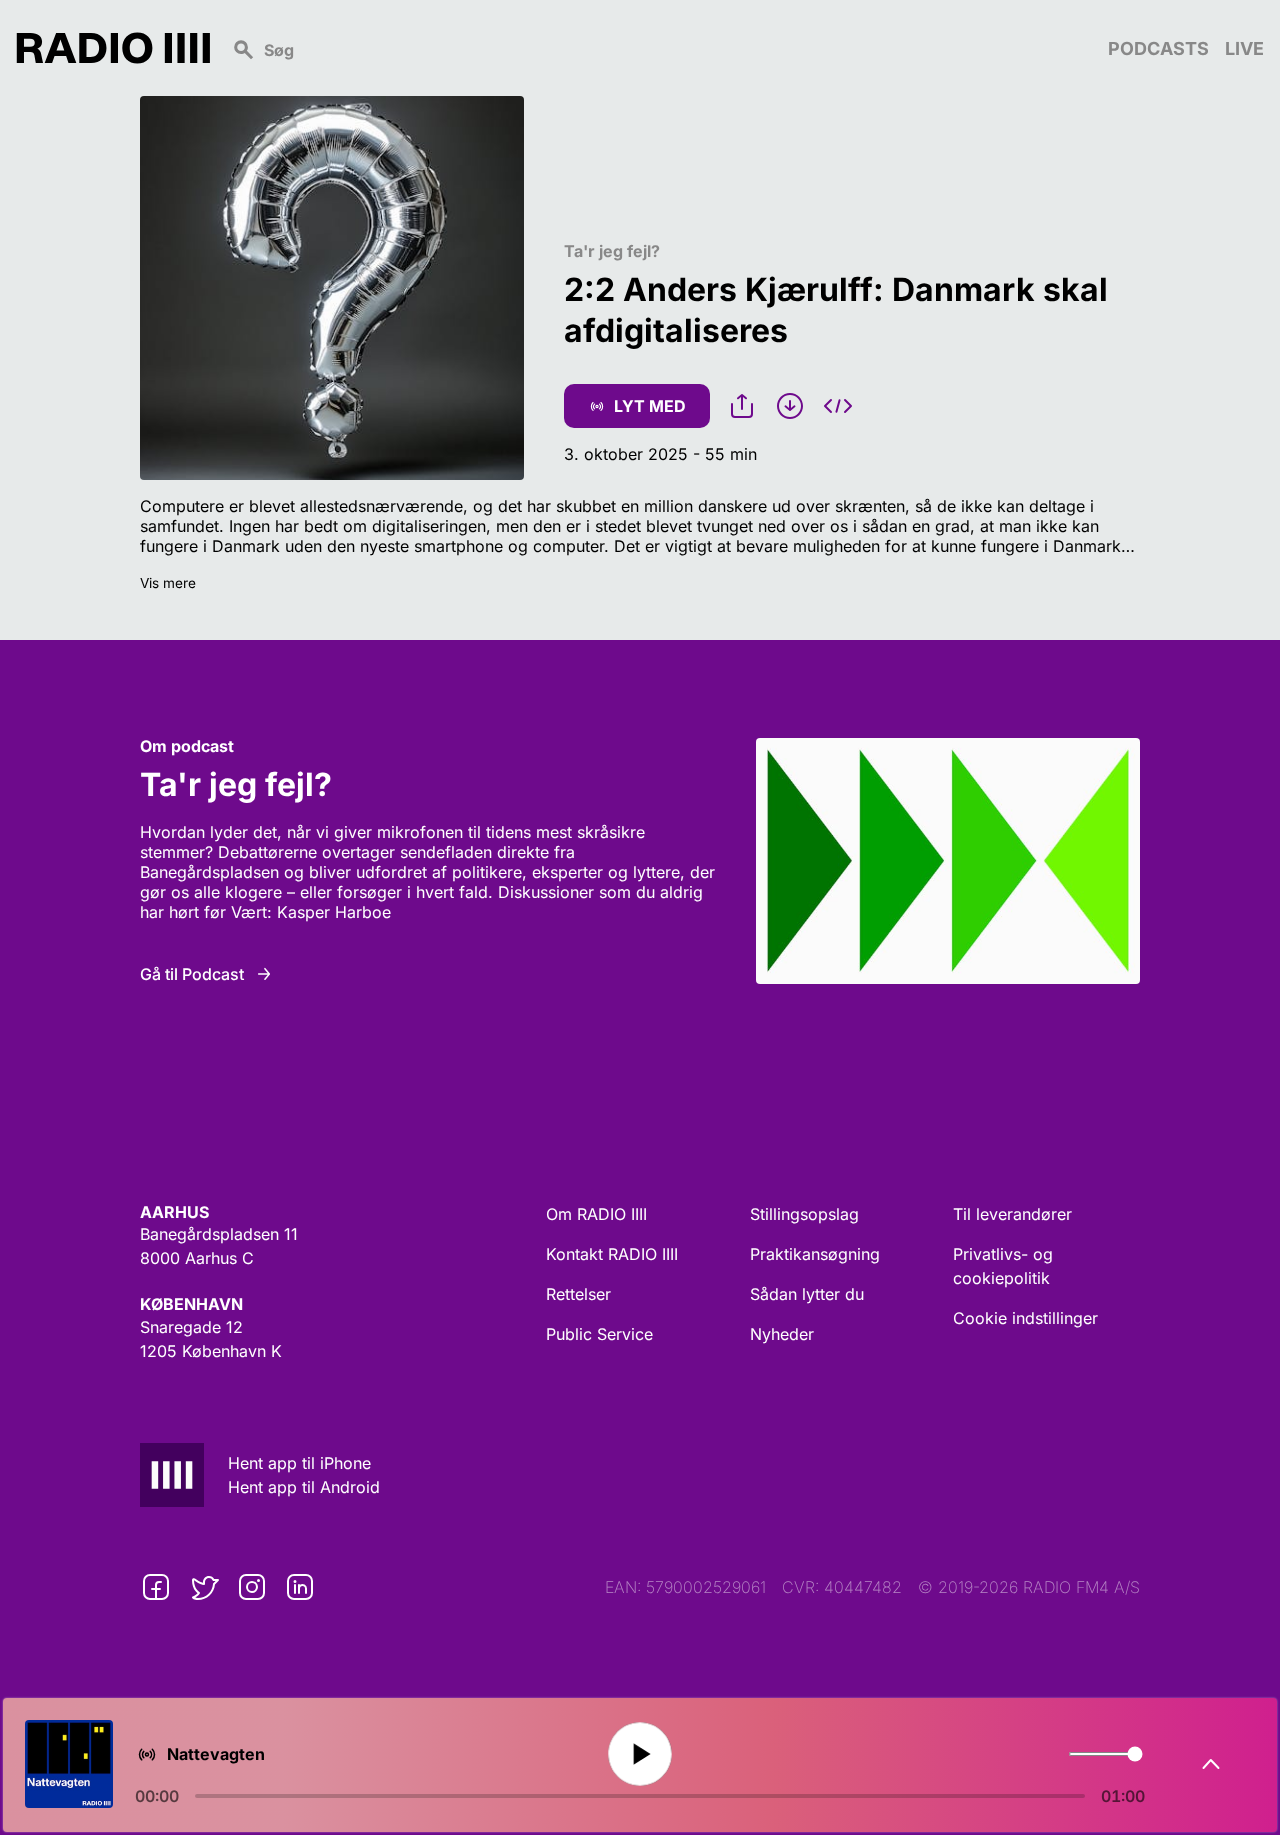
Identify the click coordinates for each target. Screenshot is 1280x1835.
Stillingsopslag (804, 1214)
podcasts (1158, 48)
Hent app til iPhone (299, 1463)
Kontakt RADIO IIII (612, 1254)
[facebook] (156, 1587)
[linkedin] (300, 1587)
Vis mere (168, 583)
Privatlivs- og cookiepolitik (1003, 1266)
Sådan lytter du (807, 1294)
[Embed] (838, 406)
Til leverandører (1012, 1214)
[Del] (742, 406)
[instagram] (252, 1587)
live (1244, 48)
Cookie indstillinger (1025, 1318)
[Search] (659, 48)
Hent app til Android (304, 1487)
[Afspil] (640, 1754)
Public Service (599, 1334)
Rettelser (578, 1294)
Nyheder (782, 1334)
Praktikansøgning (815, 1254)
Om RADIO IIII (596, 1214)
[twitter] (204, 1587)
